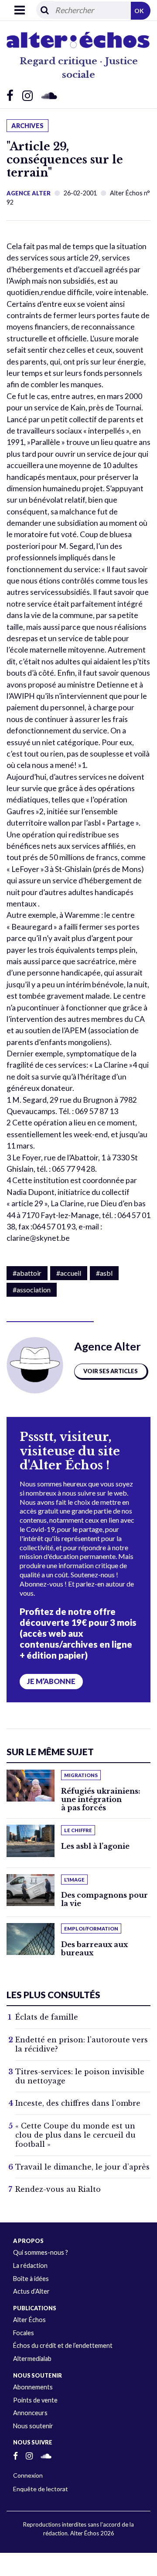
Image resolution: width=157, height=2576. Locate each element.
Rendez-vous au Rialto (58, 2189)
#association (32, 1290)
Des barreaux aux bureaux (94, 1949)
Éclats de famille (47, 2017)
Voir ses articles (111, 1371)
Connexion (28, 2475)
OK (139, 11)
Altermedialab (32, 2359)
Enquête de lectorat (41, 2489)
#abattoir (27, 1273)
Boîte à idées (31, 2279)
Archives (27, 126)
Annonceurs (30, 2413)
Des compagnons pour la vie (104, 1899)
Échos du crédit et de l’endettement (63, 2345)
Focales (24, 2333)
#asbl (104, 1273)
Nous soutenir (33, 2426)
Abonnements (33, 2387)
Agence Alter (29, 193)
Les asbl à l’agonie (95, 1846)
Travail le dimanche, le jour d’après (82, 2167)
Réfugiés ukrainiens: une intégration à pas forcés (101, 1799)
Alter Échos (29, 2320)
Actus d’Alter (31, 2291)
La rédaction (30, 2265)
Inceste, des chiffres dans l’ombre (78, 2103)
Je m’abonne (51, 1681)
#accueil (69, 1273)
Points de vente (35, 2400)
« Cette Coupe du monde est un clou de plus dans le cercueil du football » (75, 2135)
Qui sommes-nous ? (41, 2252)
